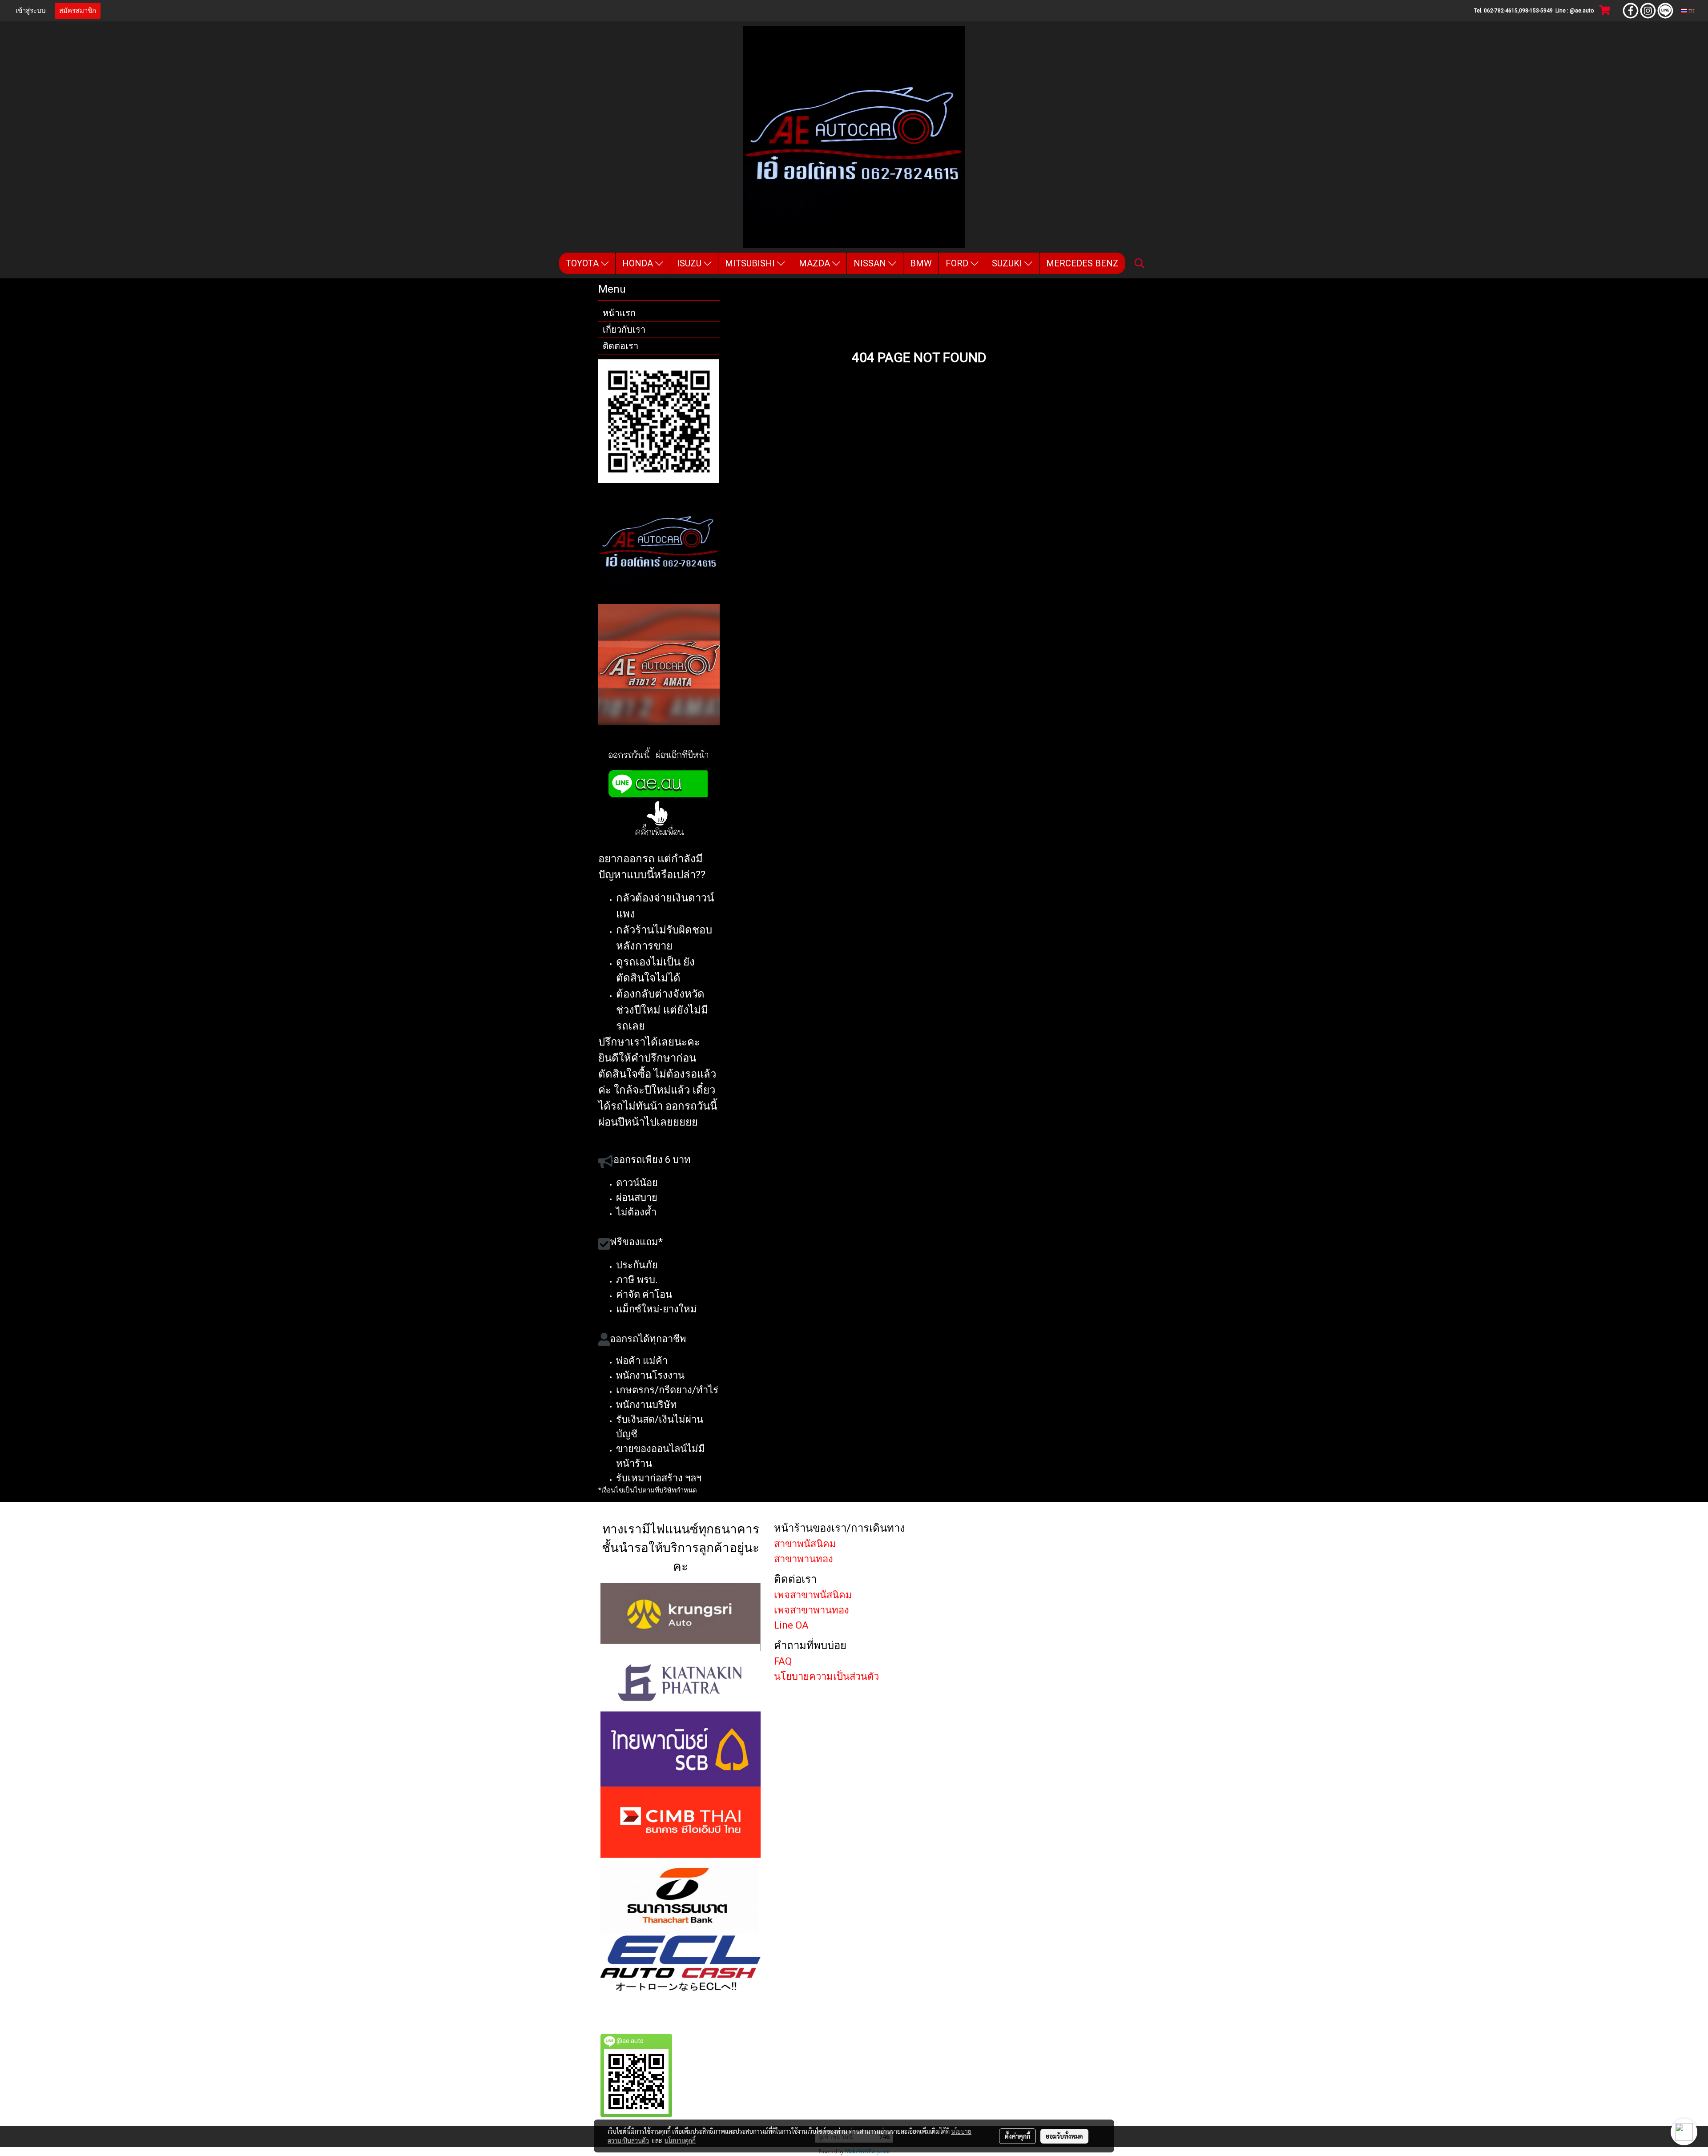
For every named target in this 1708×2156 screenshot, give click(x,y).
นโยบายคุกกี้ (680, 2140)
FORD (958, 263)
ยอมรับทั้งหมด (1064, 2136)
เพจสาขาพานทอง (812, 1610)
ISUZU (690, 263)
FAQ (783, 1661)
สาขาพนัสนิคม (805, 1544)
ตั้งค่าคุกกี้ (1017, 2136)
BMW (921, 263)
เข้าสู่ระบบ (31, 11)
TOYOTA (583, 263)
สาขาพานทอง (804, 1559)
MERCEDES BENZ (1082, 263)
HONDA (639, 263)
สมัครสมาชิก (78, 11)
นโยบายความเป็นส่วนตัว (826, 1676)
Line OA (791, 1625)
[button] (1140, 263)
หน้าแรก (619, 313)
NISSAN (871, 263)
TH (1691, 10)
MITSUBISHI (751, 263)
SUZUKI (1008, 263)
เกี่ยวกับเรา (624, 330)
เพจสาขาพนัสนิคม (813, 1595)
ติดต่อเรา (620, 346)
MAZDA (816, 263)
